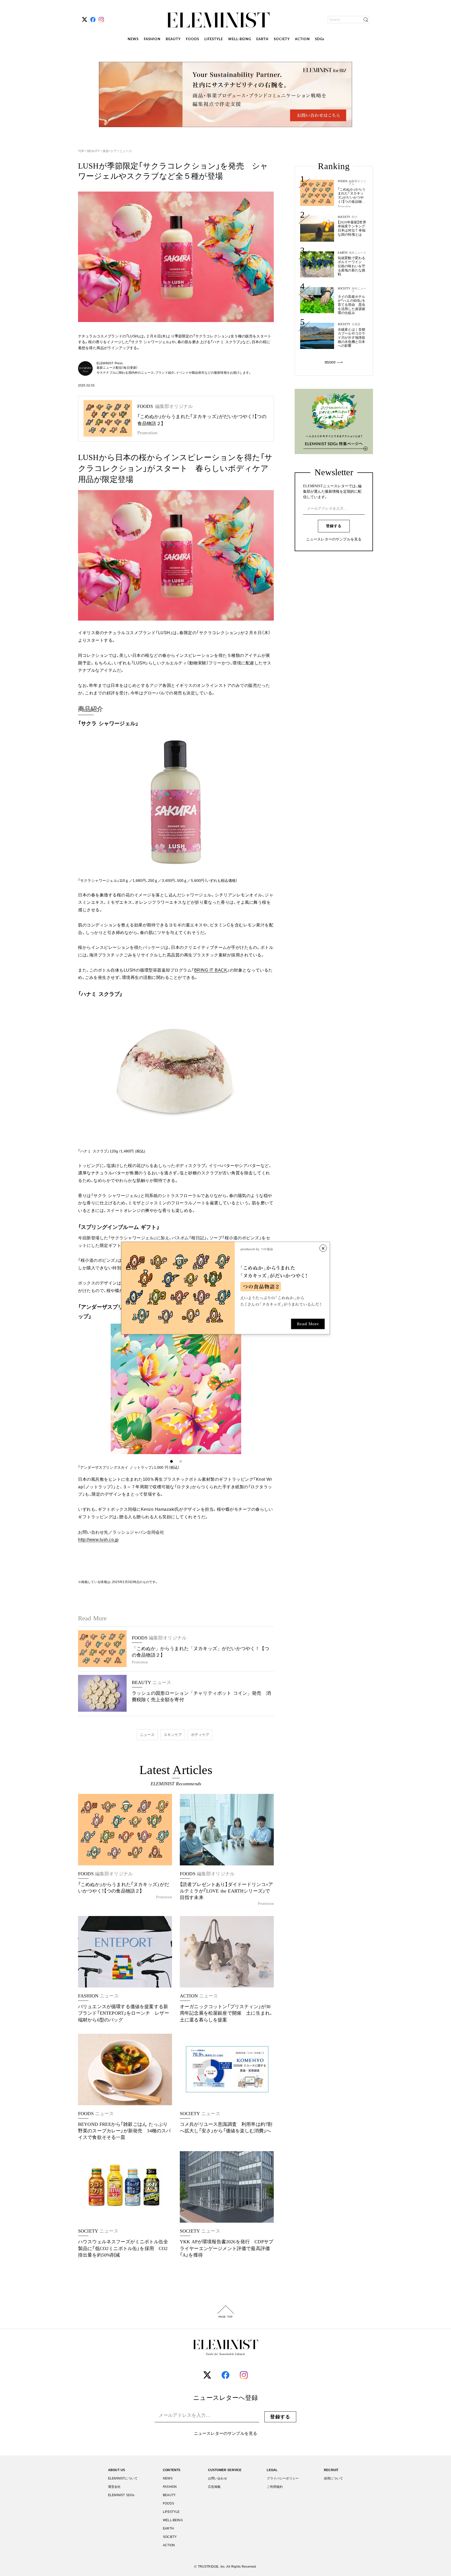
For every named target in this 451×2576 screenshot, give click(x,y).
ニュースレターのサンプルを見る (334, 539)
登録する (334, 526)
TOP (82, 151)
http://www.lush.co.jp (98, 1540)
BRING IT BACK (211, 970)
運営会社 (114, 2487)
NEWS (133, 39)
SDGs (320, 39)
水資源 (356, 324)
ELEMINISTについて (123, 2478)
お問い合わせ (218, 2478)
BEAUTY (173, 39)
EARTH (262, 39)
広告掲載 (214, 2487)
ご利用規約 (275, 2487)
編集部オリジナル (357, 183)
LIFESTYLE (214, 39)
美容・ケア (110, 151)
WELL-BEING (240, 39)
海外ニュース (357, 253)
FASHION (152, 39)
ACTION (302, 39)
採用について (333, 2478)
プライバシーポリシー (283, 2478)
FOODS (192, 39)
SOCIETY (282, 39)
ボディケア (200, 1735)
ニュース (125, 151)
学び (354, 217)
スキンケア (173, 1735)
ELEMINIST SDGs (121, 2495)
